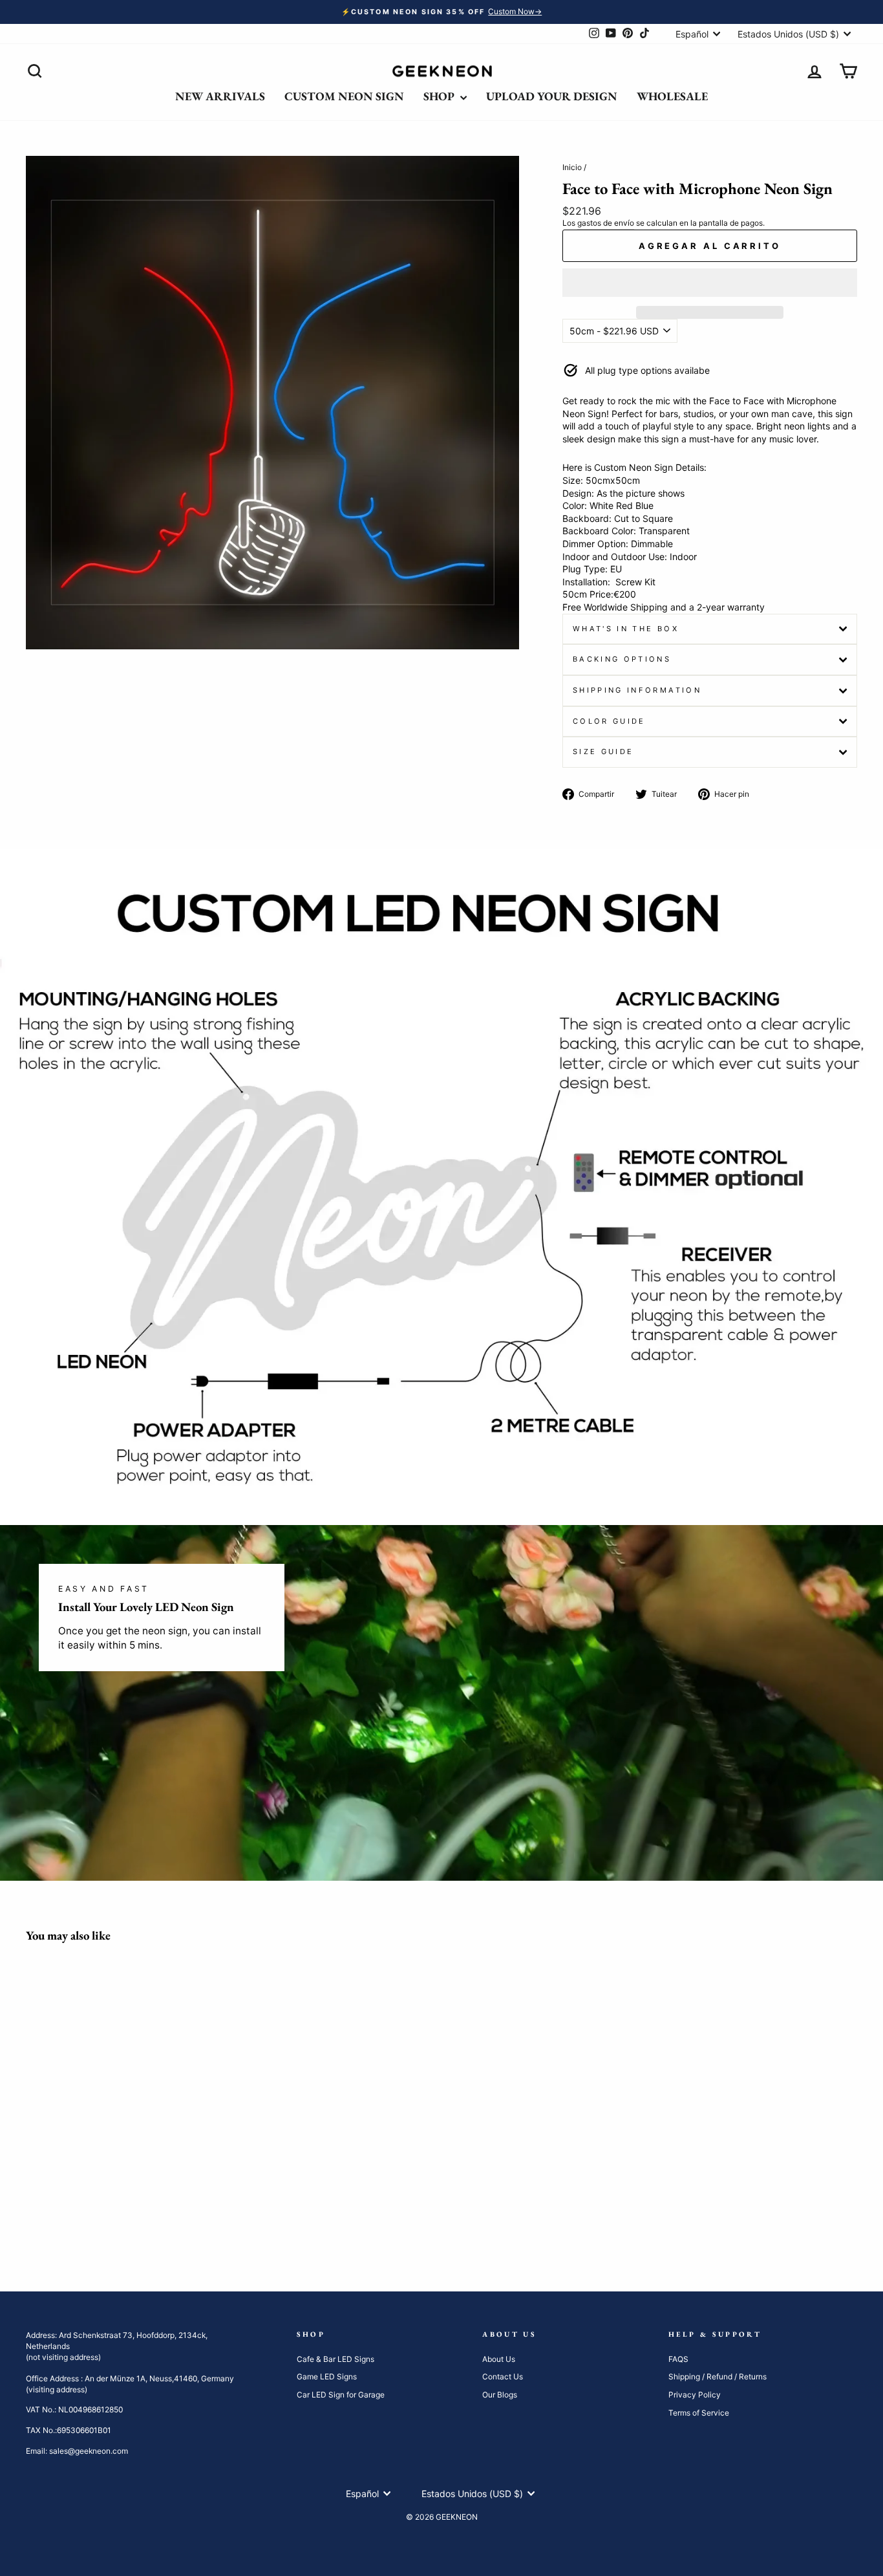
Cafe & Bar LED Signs (335, 2359)
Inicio (572, 167)
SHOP (440, 96)
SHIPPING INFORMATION (637, 690)
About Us (499, 2359)
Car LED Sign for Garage (341, 2395)
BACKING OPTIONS (622, 659)
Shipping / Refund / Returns (718, 2376)
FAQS (678, 2359)
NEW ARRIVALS (220, 96)
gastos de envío (606, 223)
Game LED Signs (327, 2376)
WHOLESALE (672, 96)
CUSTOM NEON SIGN (344, 96)
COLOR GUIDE (609, 721)
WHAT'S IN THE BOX (626, 629)
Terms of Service (699, 2413)
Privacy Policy (695, 2395)
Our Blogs (500, 2395)
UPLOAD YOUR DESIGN (552, 96)
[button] (710, 283)
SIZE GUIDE (603, 752)
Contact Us (503, 2376)
